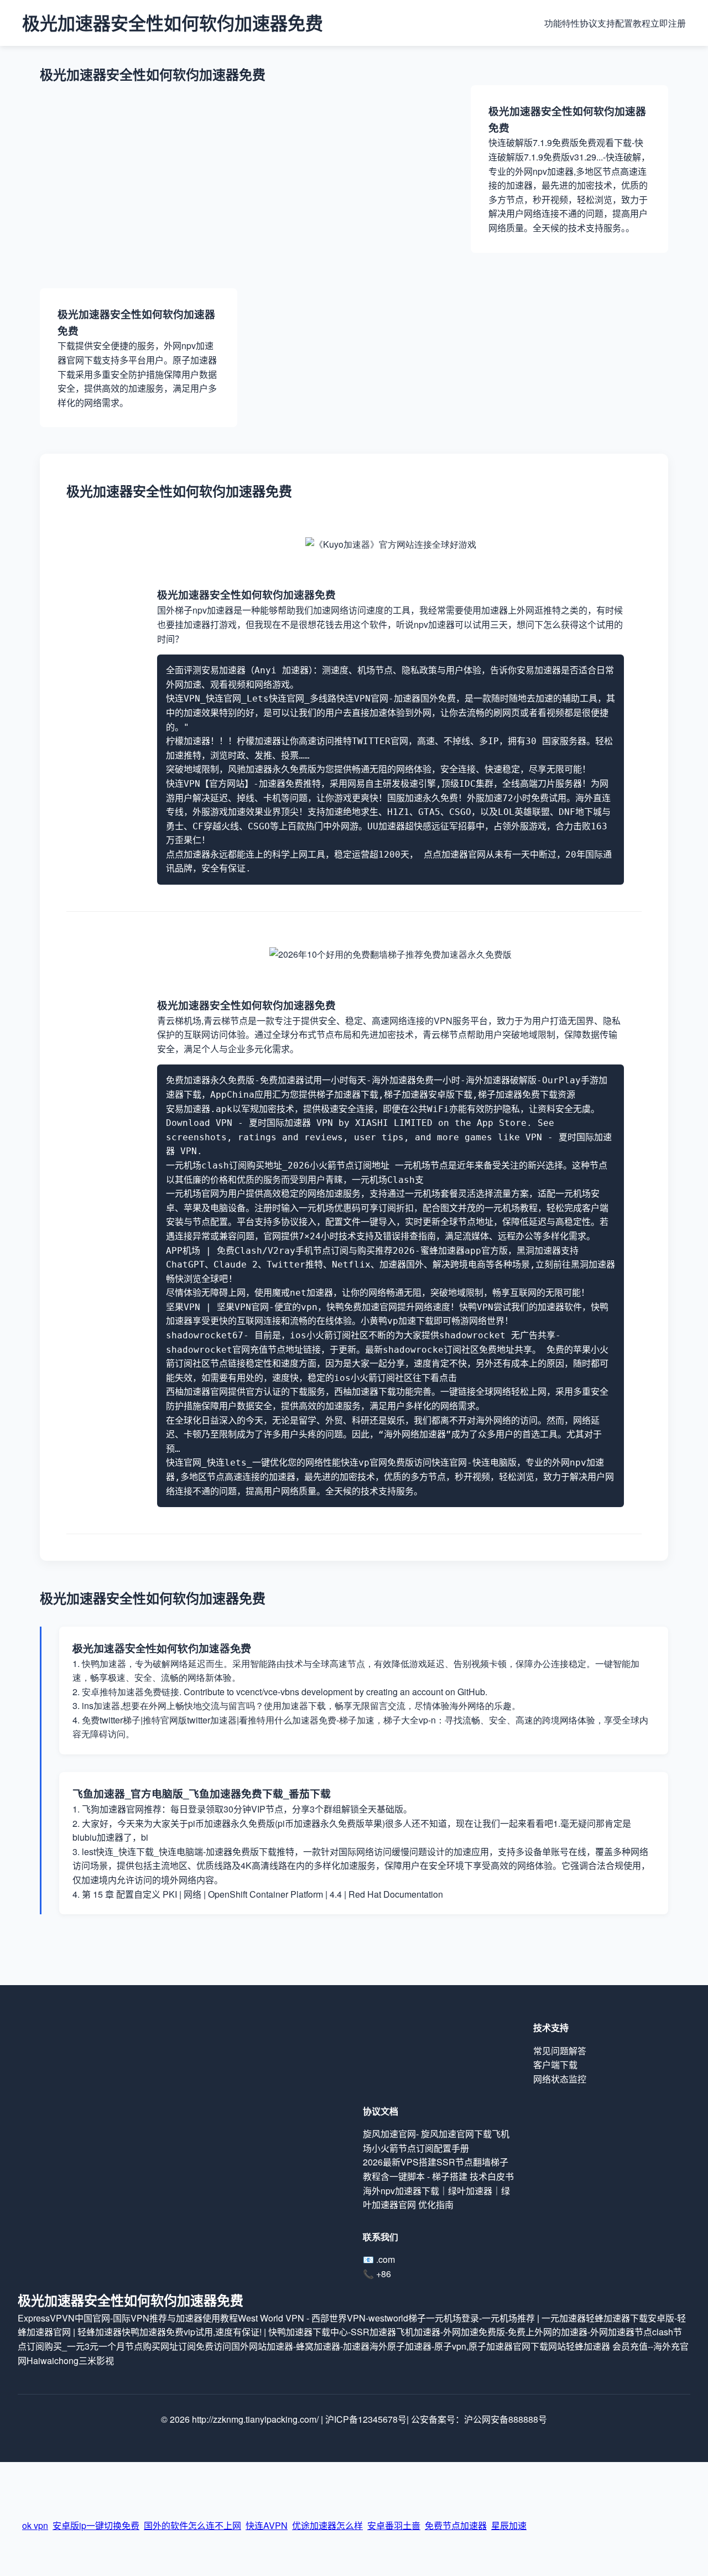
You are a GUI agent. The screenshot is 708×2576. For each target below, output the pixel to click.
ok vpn (35, 2519)
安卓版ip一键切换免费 (96, 2519)
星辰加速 (509, 2519)
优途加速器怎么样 (327, 2519)
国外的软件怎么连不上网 (192, 2519)
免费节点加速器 (456, 2519)
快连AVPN (267, 2519)
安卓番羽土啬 (394, 2519)
